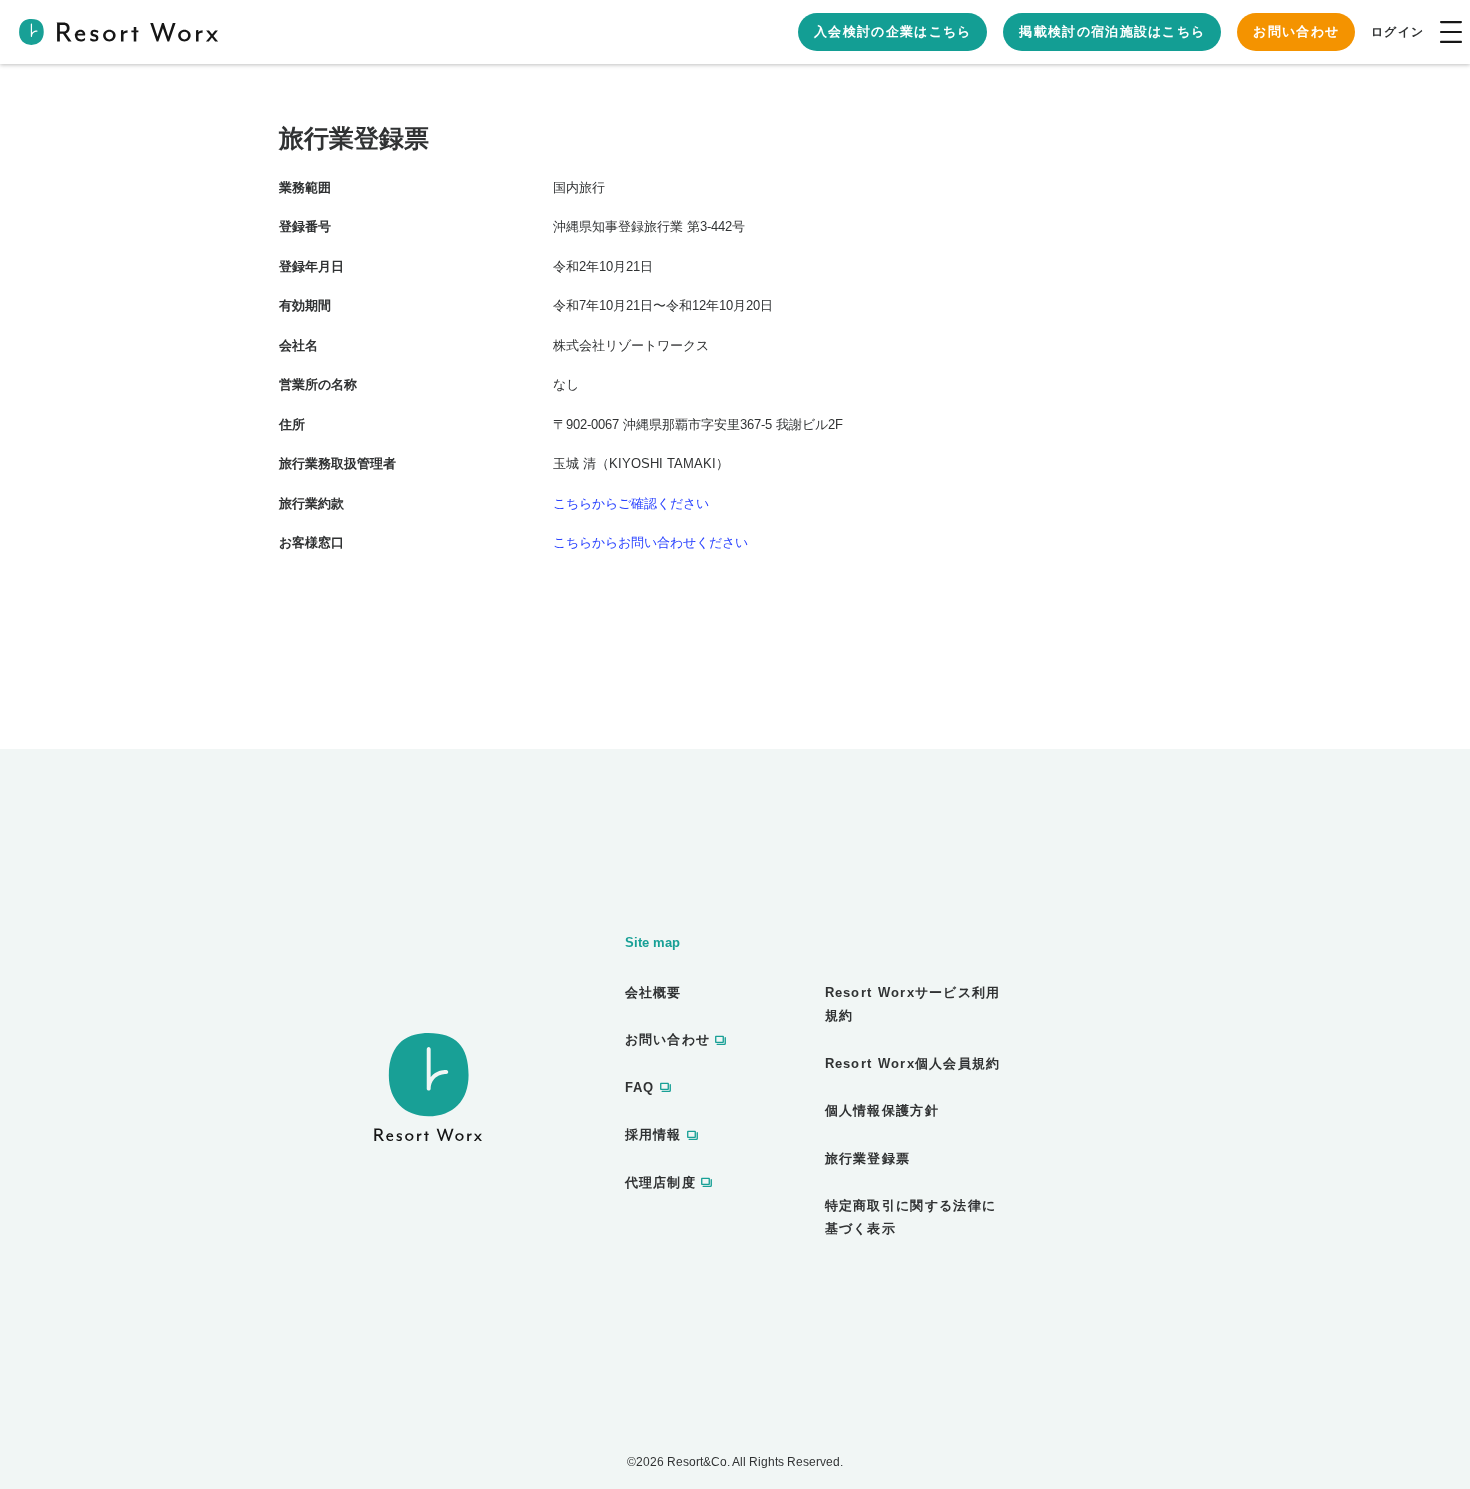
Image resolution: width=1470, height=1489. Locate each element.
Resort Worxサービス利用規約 (913, 1004)
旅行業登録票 (868, 1158)
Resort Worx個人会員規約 (913, 1063)
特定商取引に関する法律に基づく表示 (911, 1217)
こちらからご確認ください (631, 503)
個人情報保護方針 (882, 1110)
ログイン (1397, 32)
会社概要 (653, 992)
